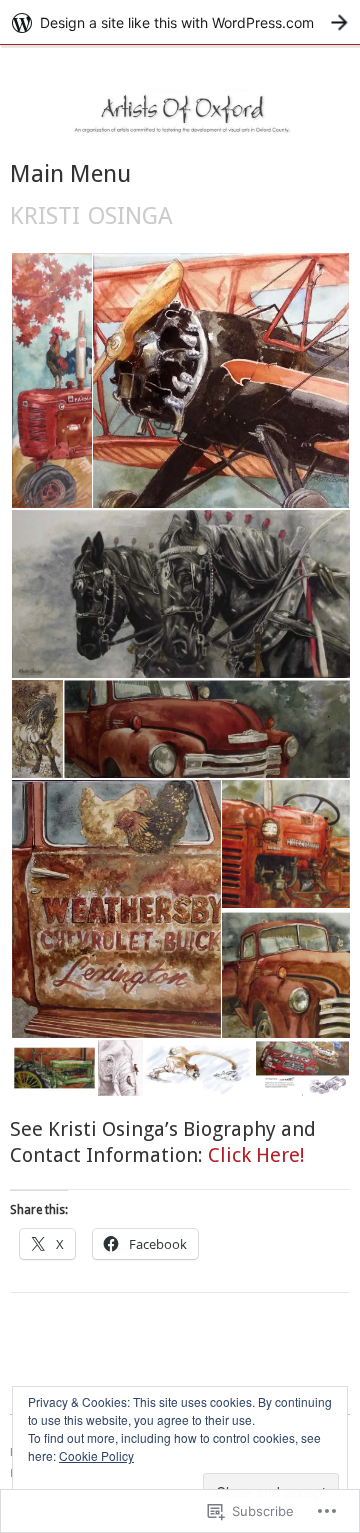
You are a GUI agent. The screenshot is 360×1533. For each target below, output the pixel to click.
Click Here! (256, 1155)
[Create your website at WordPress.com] (180, 22)
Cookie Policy (96, 1455)
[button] (50, 381)
